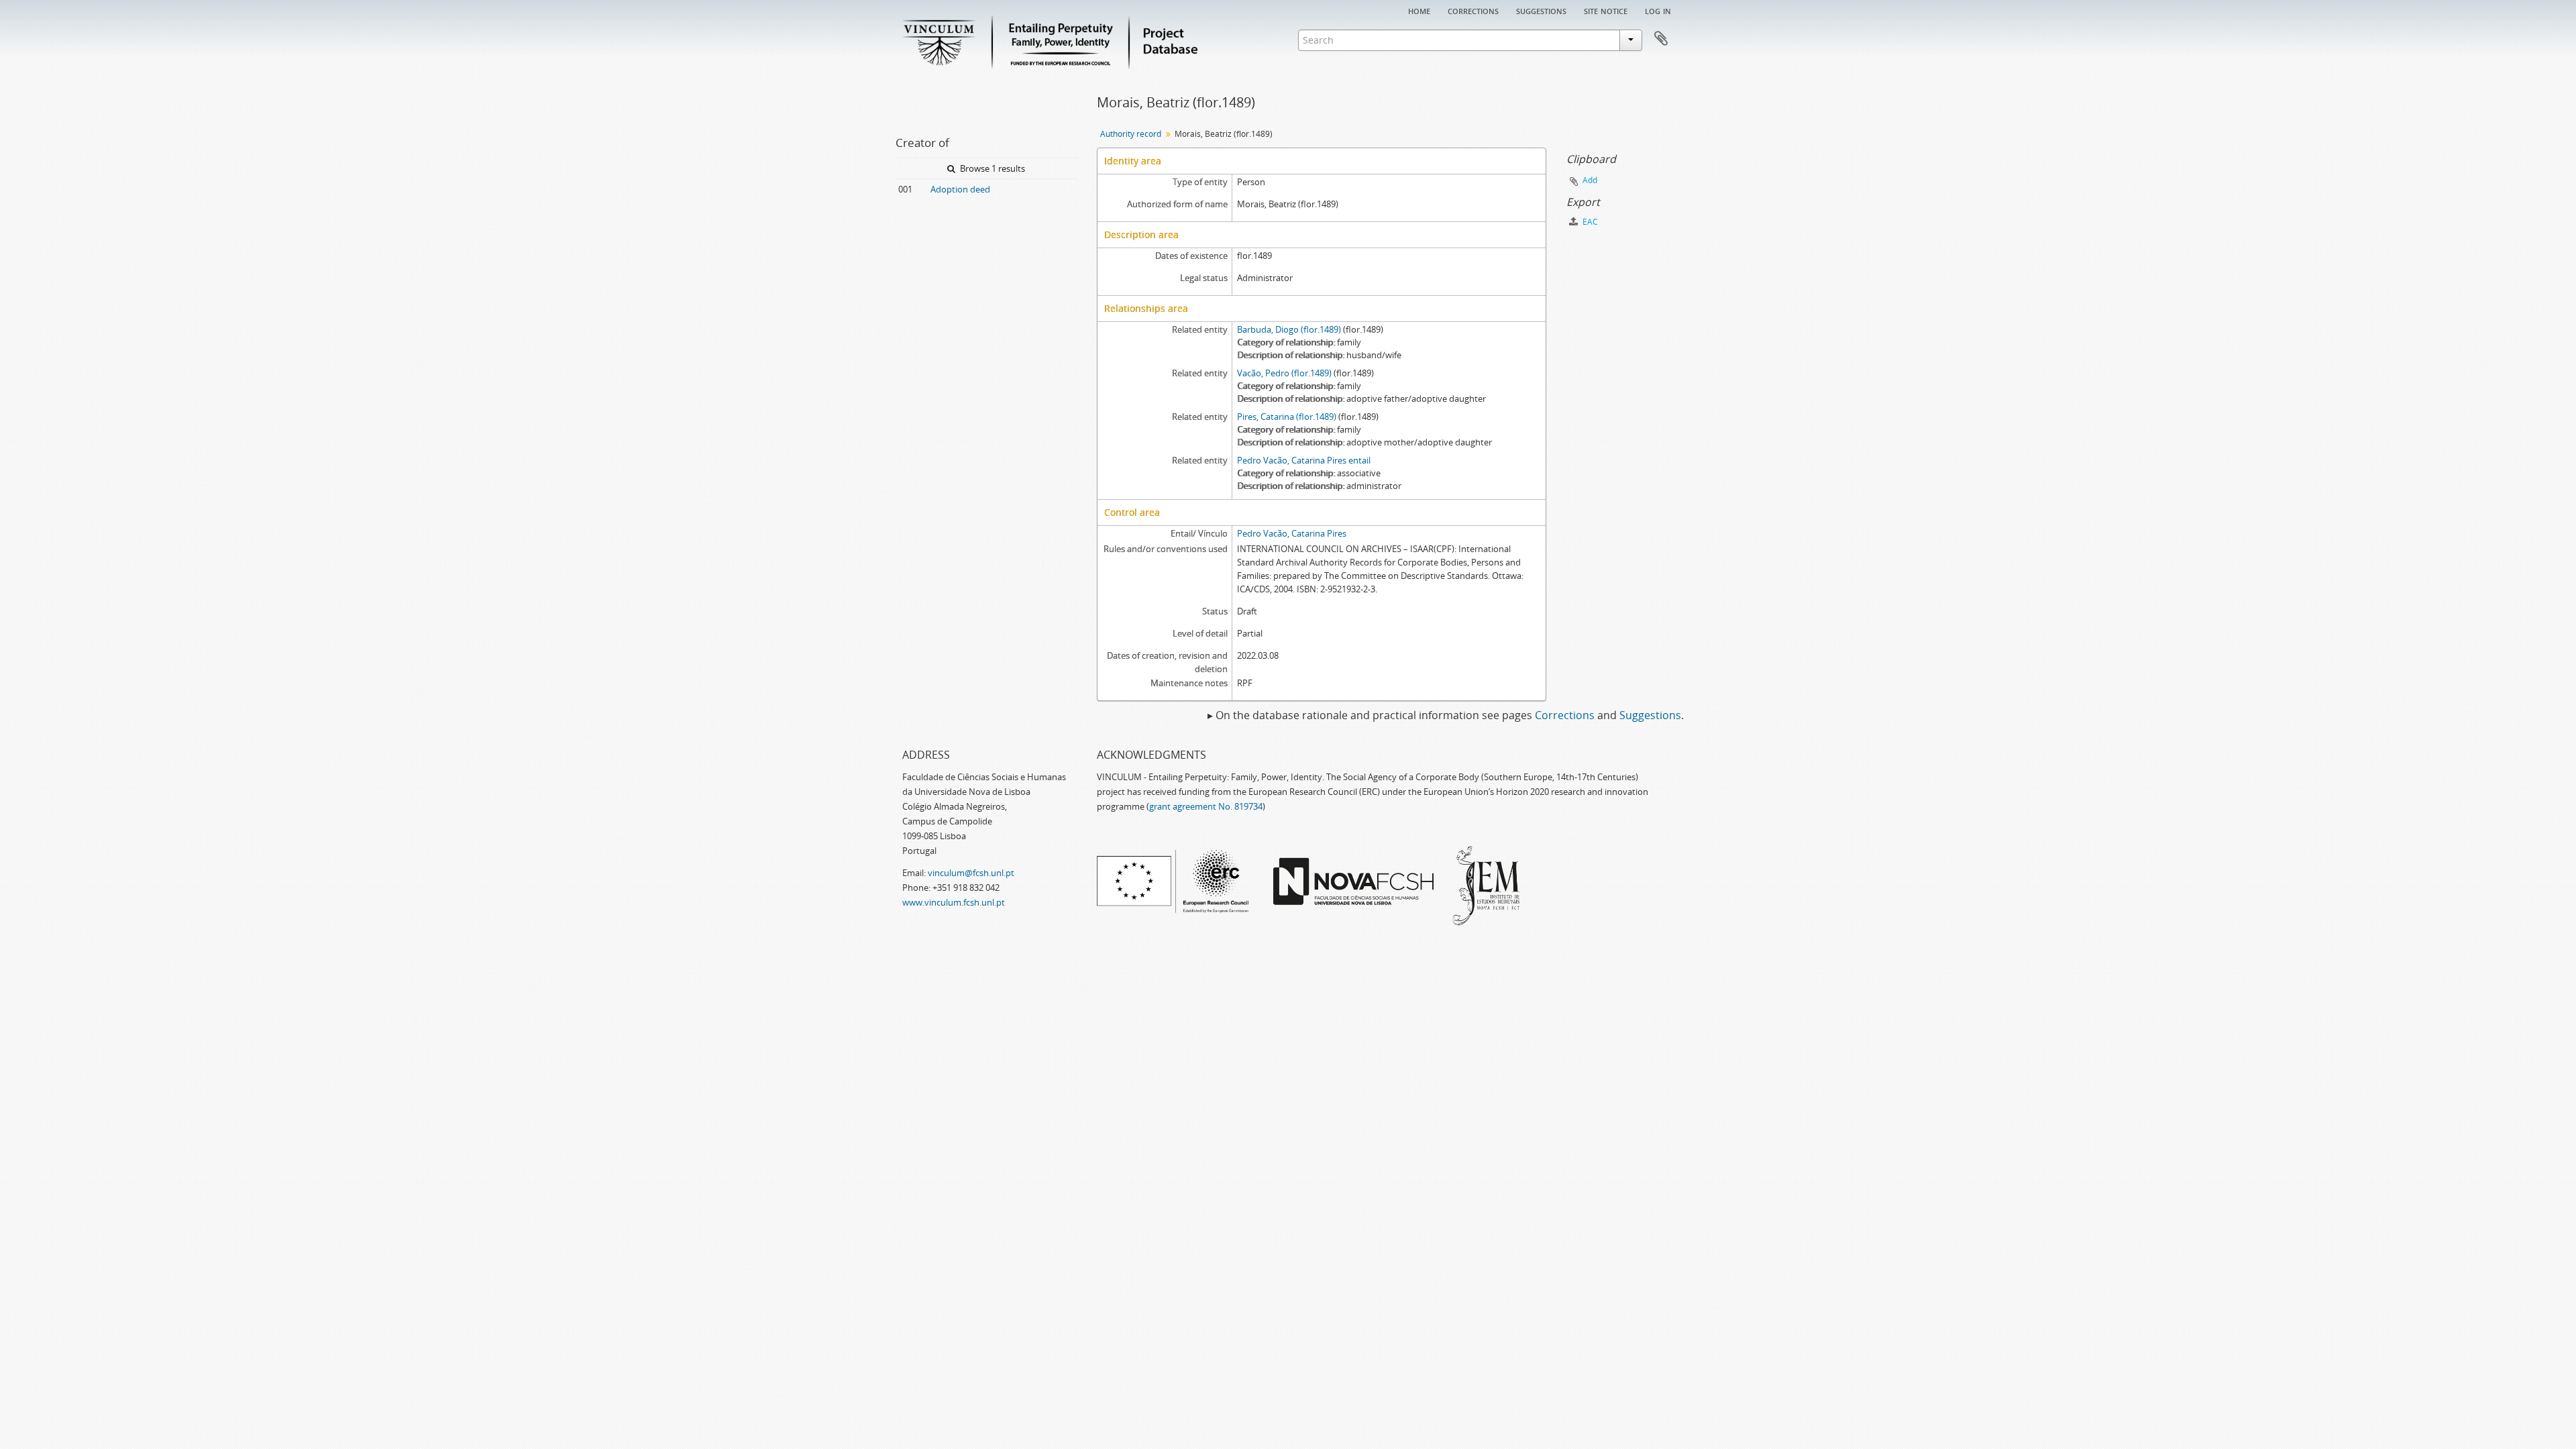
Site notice (1606, 10)
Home (1419, 10)
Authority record (1131, 134)
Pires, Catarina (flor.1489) (1287, 417)
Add (1590, 180)
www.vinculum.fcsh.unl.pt (954, 902)
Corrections (1473, 10)
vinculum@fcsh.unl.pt (971, 873)
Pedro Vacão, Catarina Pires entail (1304, 460)
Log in (1658, 10)
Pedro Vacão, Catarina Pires (1292, 533)
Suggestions (1541, 10)
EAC (1589, 222)
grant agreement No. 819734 (1206, 806)
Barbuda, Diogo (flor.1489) (1289, 329)
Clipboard (1661, 39)
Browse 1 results (991, 168)
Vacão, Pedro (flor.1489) (1284, 373)
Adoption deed (960, 189)
